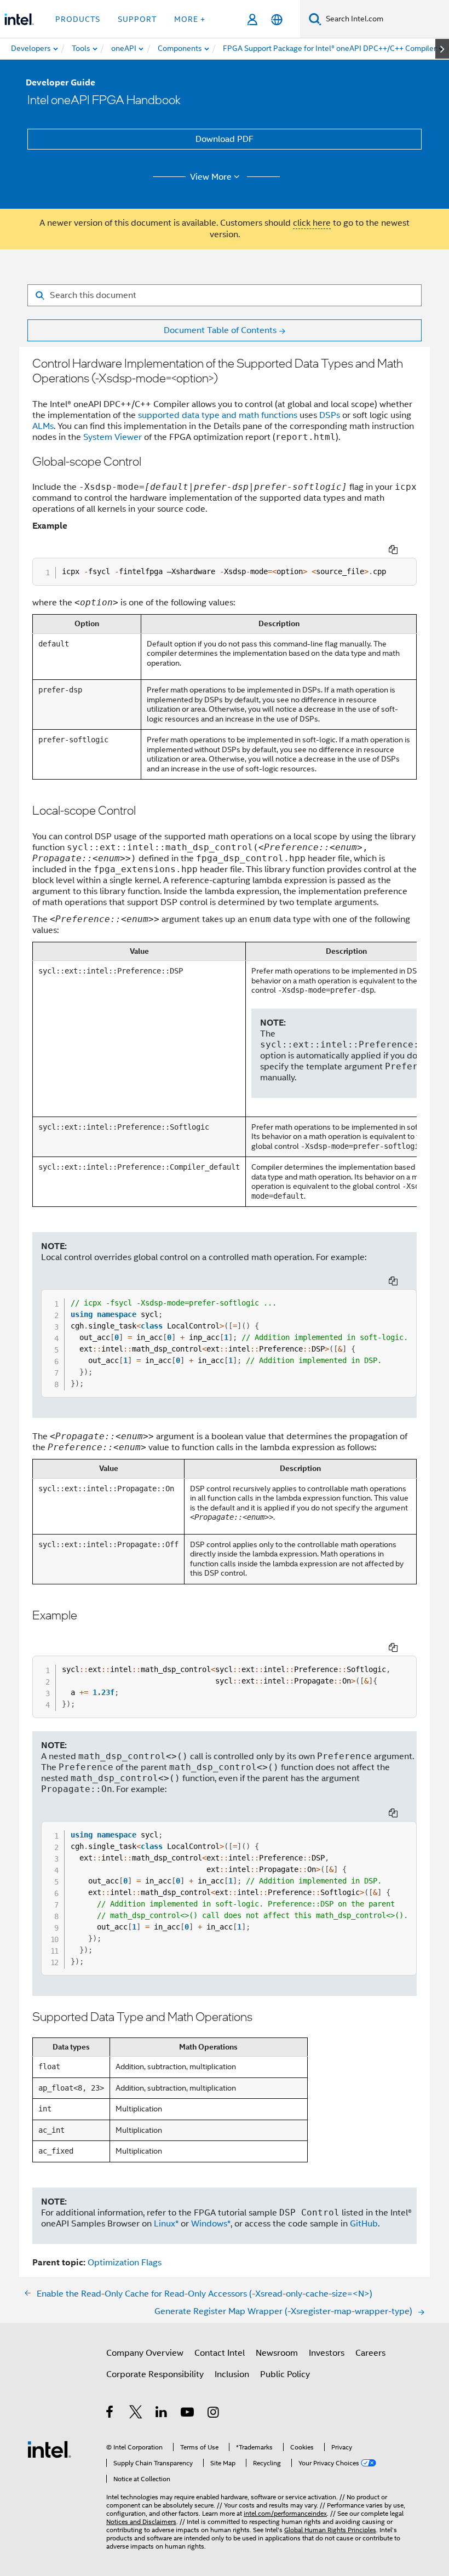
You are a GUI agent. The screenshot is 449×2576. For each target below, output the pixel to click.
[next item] (442, 49)
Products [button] (78, 19)
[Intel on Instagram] (214, 2414)
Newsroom (277, 2353)
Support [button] (137, 19)
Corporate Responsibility (155, 2374)
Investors (327, 2353)
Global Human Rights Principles (330, 2530)
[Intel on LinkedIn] (162, 2414)
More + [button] (190, 19)
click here (312, 223)
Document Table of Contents (220, 330)
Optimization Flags (125, 2263)
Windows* (211, 2224)
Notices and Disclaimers (141, 2521)
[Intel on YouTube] (188, 2414)
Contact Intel (220, 2353)
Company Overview (145, 2353)
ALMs (43, 426)
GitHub (364, 2224)
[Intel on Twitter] (136, 2414)
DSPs (330, 415)
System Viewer (113, 437)
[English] (277, 19)
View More (211, 177)
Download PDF (225, 139)
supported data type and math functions (218, 415)
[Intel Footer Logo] (49, 2449)
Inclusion (232, 2374)
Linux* (166, 2224)
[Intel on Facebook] (110, 2414)
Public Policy (285, 2374)
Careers (370, 2353)
